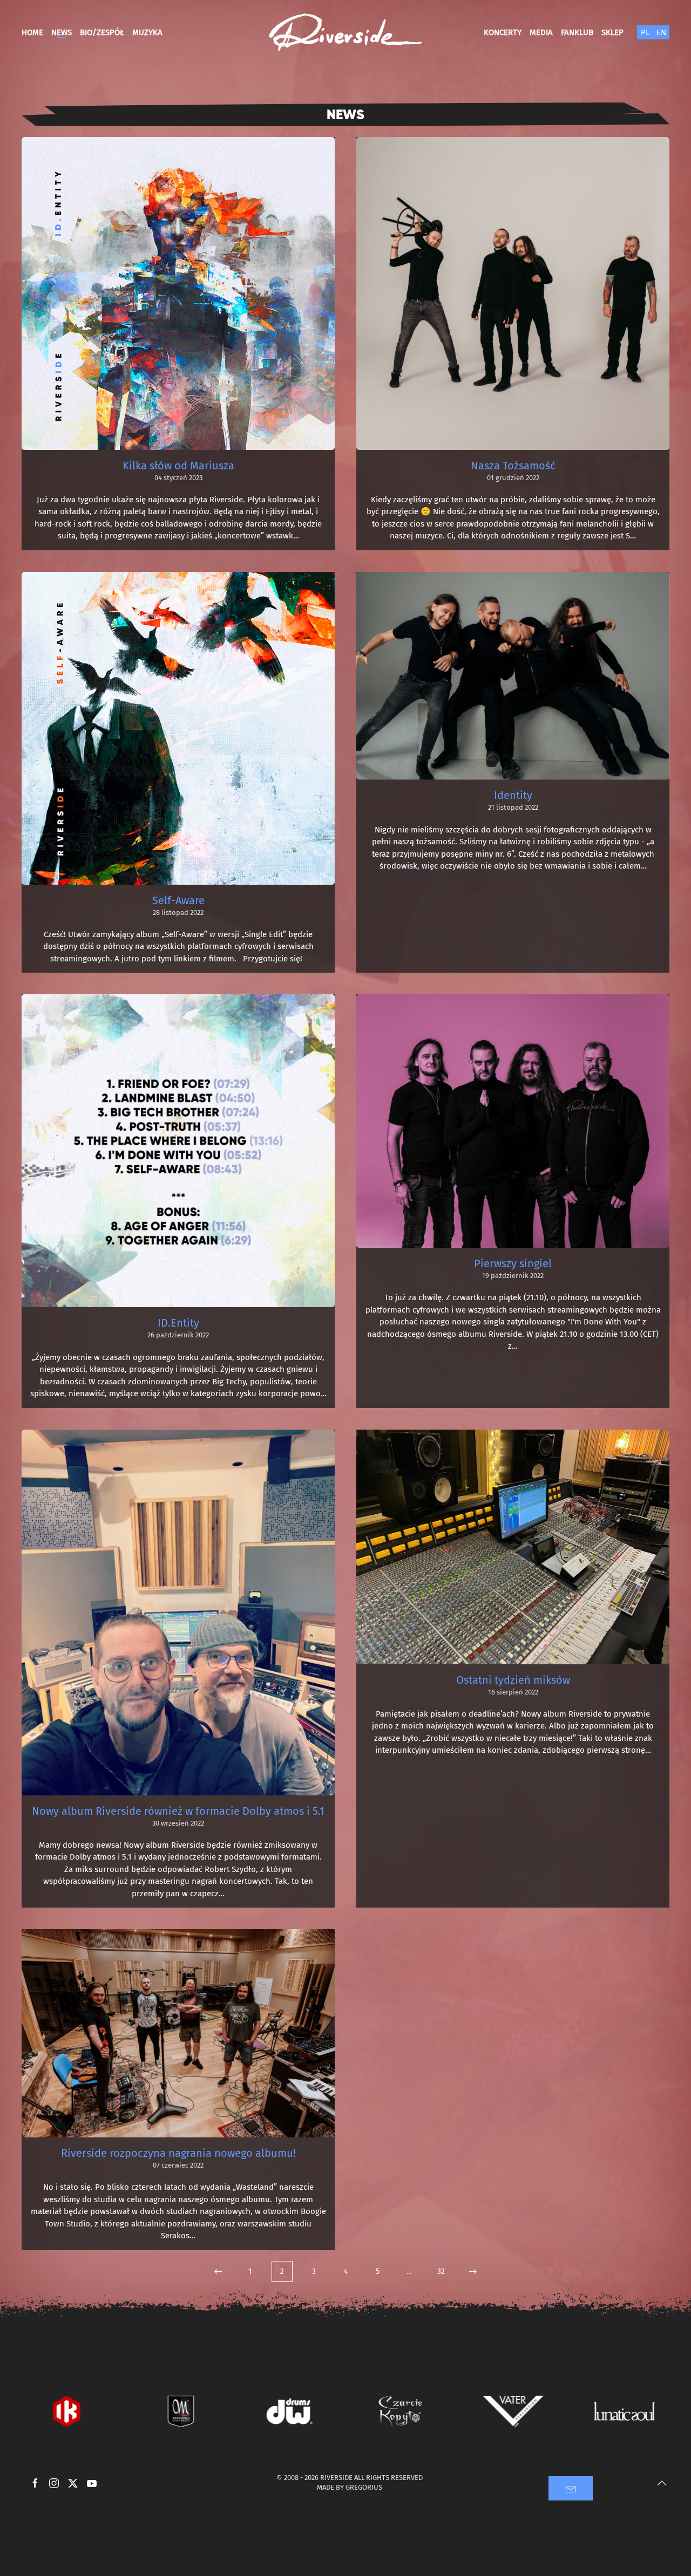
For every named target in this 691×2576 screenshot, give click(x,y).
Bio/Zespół (102, 32)
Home (32, 32)
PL (645, 32)
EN (661, 32)
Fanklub (577, 32)
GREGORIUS (364, 2487)
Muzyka (147, 32)
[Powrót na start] (345, 32)
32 (441, 2271)
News (62, 32)
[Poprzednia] (218, 2271)
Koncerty (503, 32)
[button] (662, 2483)
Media (541, 32)
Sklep (612, 32)
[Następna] (473, 2271)
